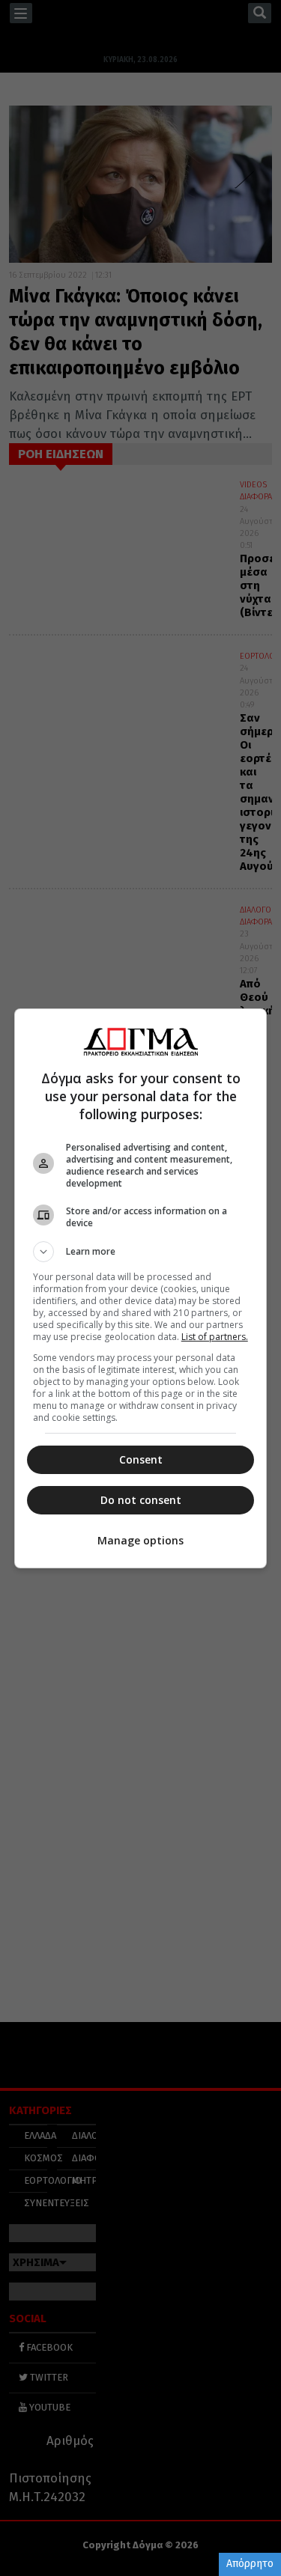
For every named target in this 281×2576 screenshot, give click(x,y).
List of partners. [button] (215, 1337)
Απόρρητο (250, 2564)
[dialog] (141, 1288)
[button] (141, 1252)
